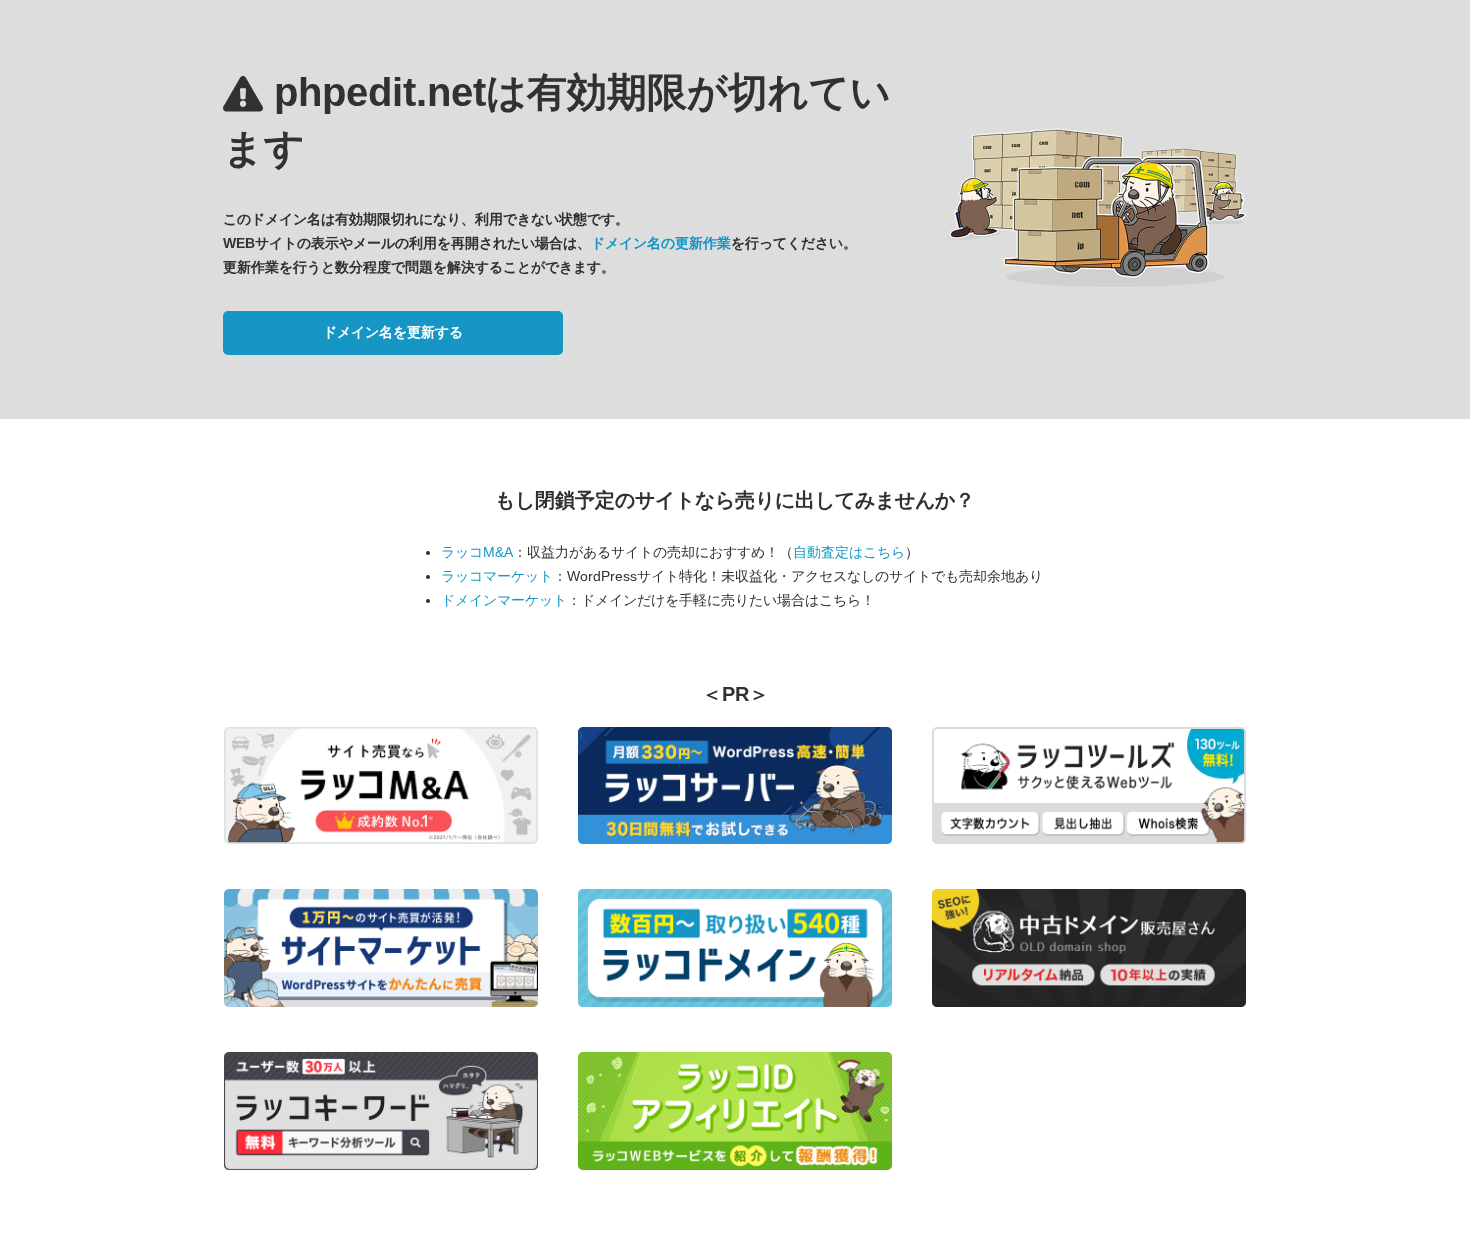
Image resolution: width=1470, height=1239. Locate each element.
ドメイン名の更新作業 (661, 243)
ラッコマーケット (497, 576)
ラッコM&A (477, 552)
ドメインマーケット (504, 600)
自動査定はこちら (849, 552)
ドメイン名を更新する (393, 332)
